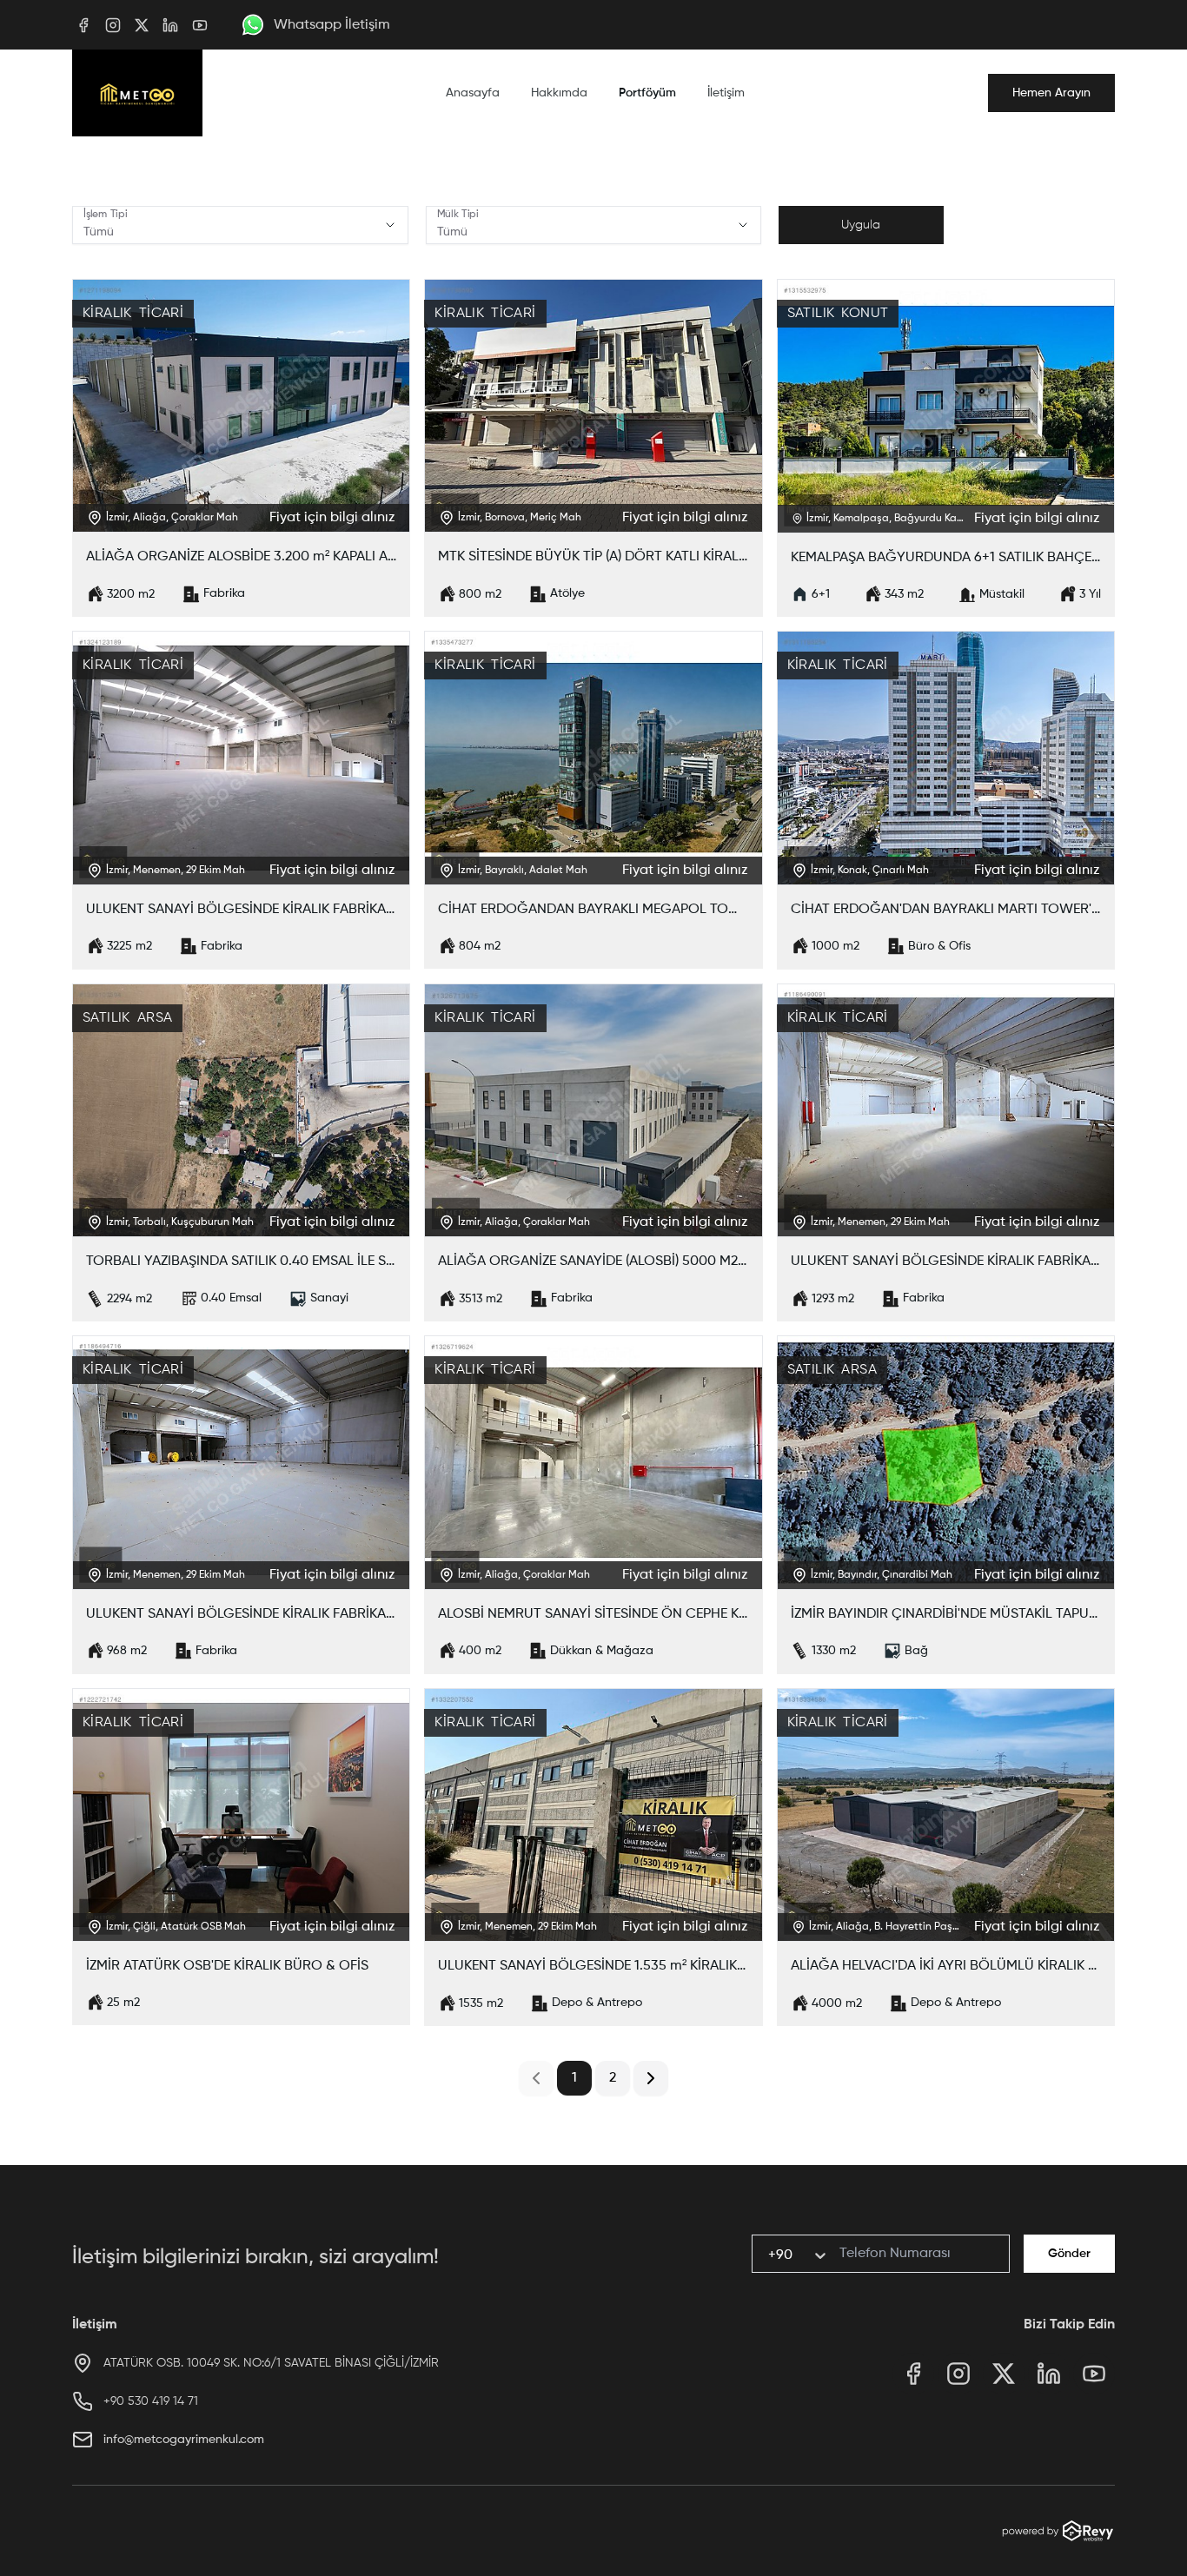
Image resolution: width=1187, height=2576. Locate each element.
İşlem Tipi (105, 215)
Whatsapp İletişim (332, 25)
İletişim (726, 93)
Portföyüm (647, 93)
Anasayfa (473, 93)
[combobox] (770, 2255)
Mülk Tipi (458, 215)
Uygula (861, 225)
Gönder (1069, 2254)
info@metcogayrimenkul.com (184, 2440)
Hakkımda (559, 93)
